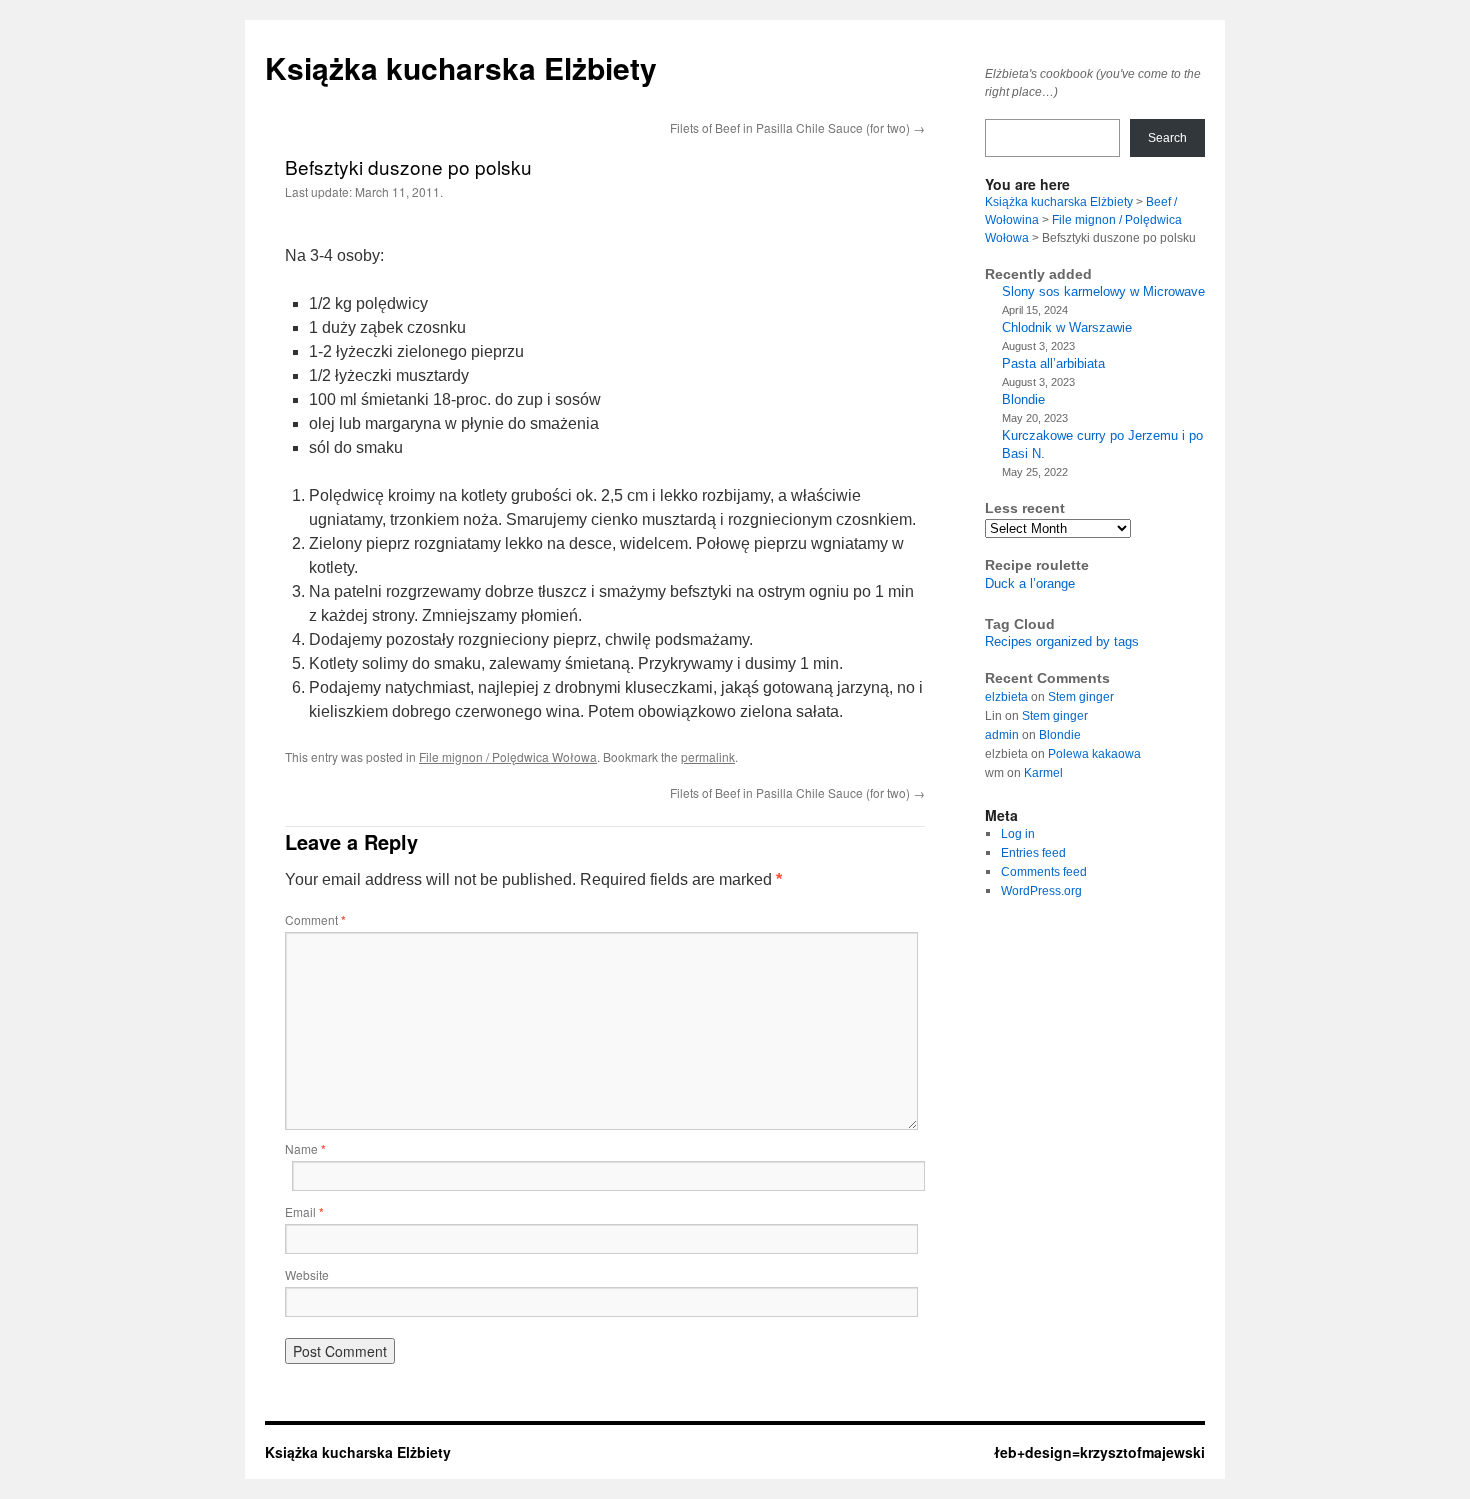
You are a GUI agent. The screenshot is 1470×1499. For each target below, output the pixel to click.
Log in (1018, 834)
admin (1002, 735)
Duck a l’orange (1030, 583)
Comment (315, 919)
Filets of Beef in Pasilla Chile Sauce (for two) (797, 127)
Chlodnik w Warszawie (1067, 327)
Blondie (1023, 399)
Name (305, 1148)
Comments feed (1044, 872)
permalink (708, 756)
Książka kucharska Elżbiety (461, 67)
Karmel (1043, 773)
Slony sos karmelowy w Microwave (1103, 291)
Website (307, 1274)
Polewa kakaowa (1094, 754)
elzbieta (1006, 697)
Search (1167, 138)
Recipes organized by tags (1062, 641)
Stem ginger (1081, 697)
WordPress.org (1041, 891)
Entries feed (1033, 853)
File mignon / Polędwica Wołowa (508, 756)
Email (304, 1211)
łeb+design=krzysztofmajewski (1099, 1452)
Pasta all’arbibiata (1053, 363)
